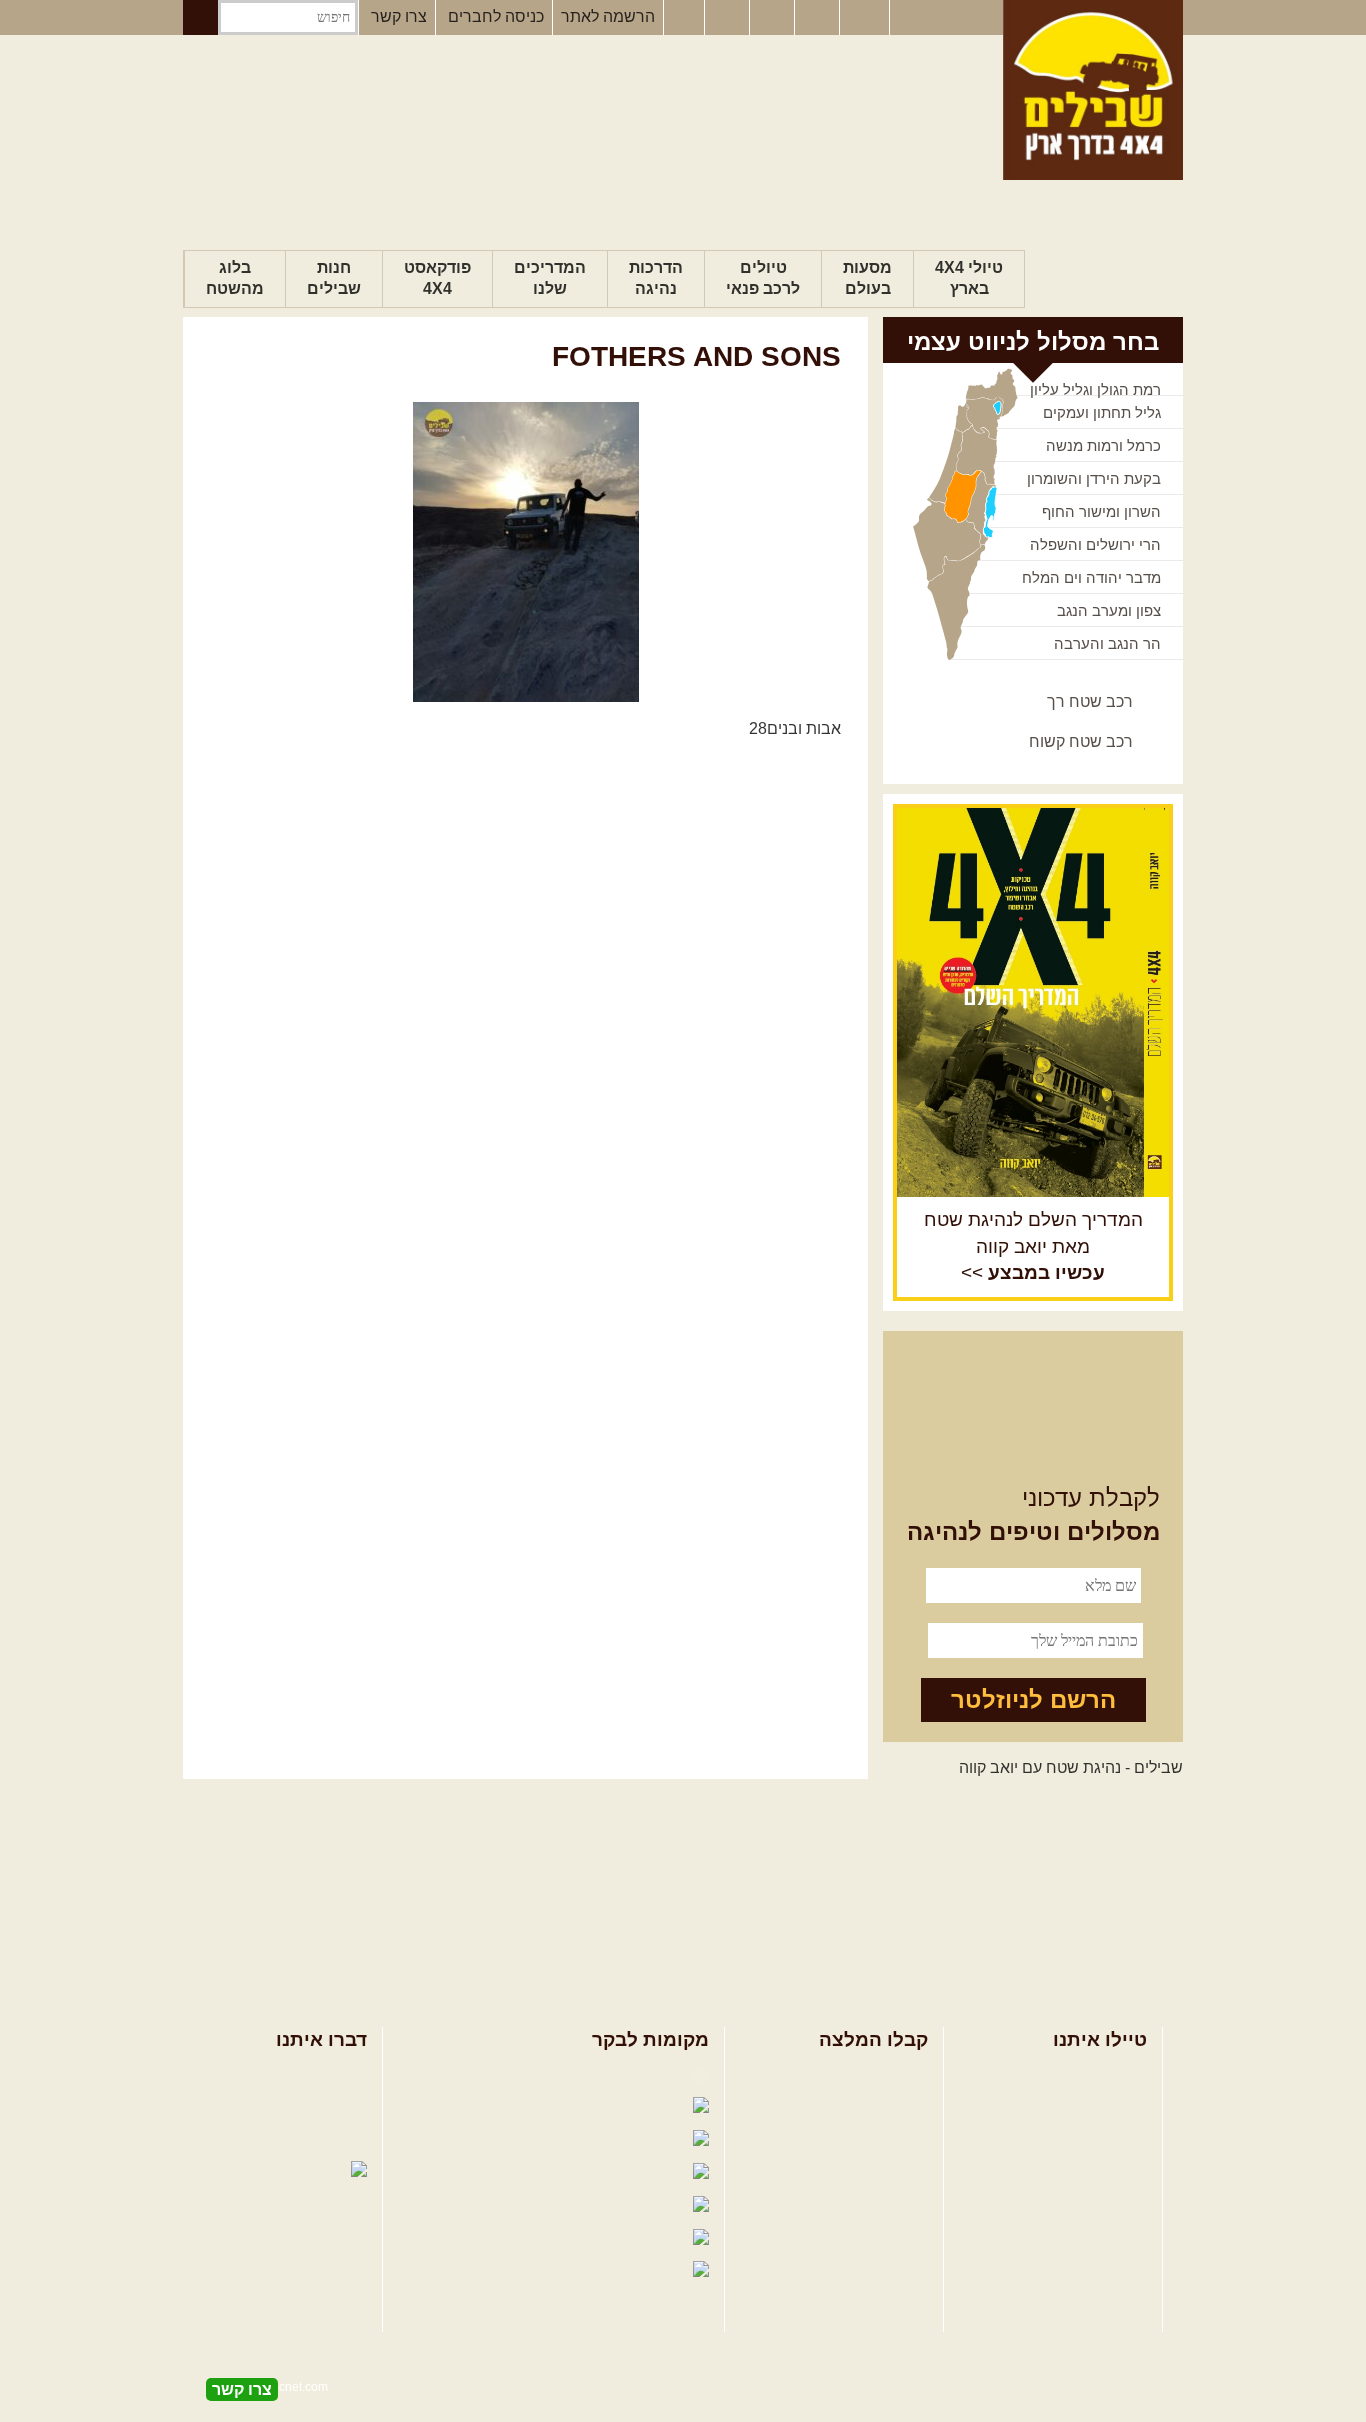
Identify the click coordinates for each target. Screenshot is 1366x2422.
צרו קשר (399, 16)
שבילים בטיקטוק (631, 2290)
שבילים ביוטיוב (537, 2139)
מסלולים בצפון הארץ (858, 2074)
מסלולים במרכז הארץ (855, 2106)
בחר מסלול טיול (1094, 2074)
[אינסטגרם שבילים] (729, 18)
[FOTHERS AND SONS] (525, 552)
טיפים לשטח (886, 2171)
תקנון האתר (328, 2139)
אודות (348, 2074)
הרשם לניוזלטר (1033, 1699)
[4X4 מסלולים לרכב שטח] (1033, 1002)
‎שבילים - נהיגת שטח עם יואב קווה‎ (1071, 1767)
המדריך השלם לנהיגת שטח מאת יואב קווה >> (1033, 1246)
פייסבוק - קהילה (527, 2106)
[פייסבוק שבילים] (684, 18)
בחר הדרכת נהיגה (1086, 2139)
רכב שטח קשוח (1081, 741)
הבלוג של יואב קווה (497, 2172)
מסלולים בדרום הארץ (855, 2139)
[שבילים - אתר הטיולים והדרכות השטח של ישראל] (1093, 90)
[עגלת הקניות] (819, 18)
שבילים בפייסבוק (628, 2074)
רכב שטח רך (1090, 701)
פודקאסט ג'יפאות (512, 2205)
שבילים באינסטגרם (489, 2238)
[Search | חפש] (200, 17)
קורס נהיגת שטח (1091, 2171)
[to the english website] (863, 16)
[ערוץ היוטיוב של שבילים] (774, 18)
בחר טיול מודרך (1094, 2106)
